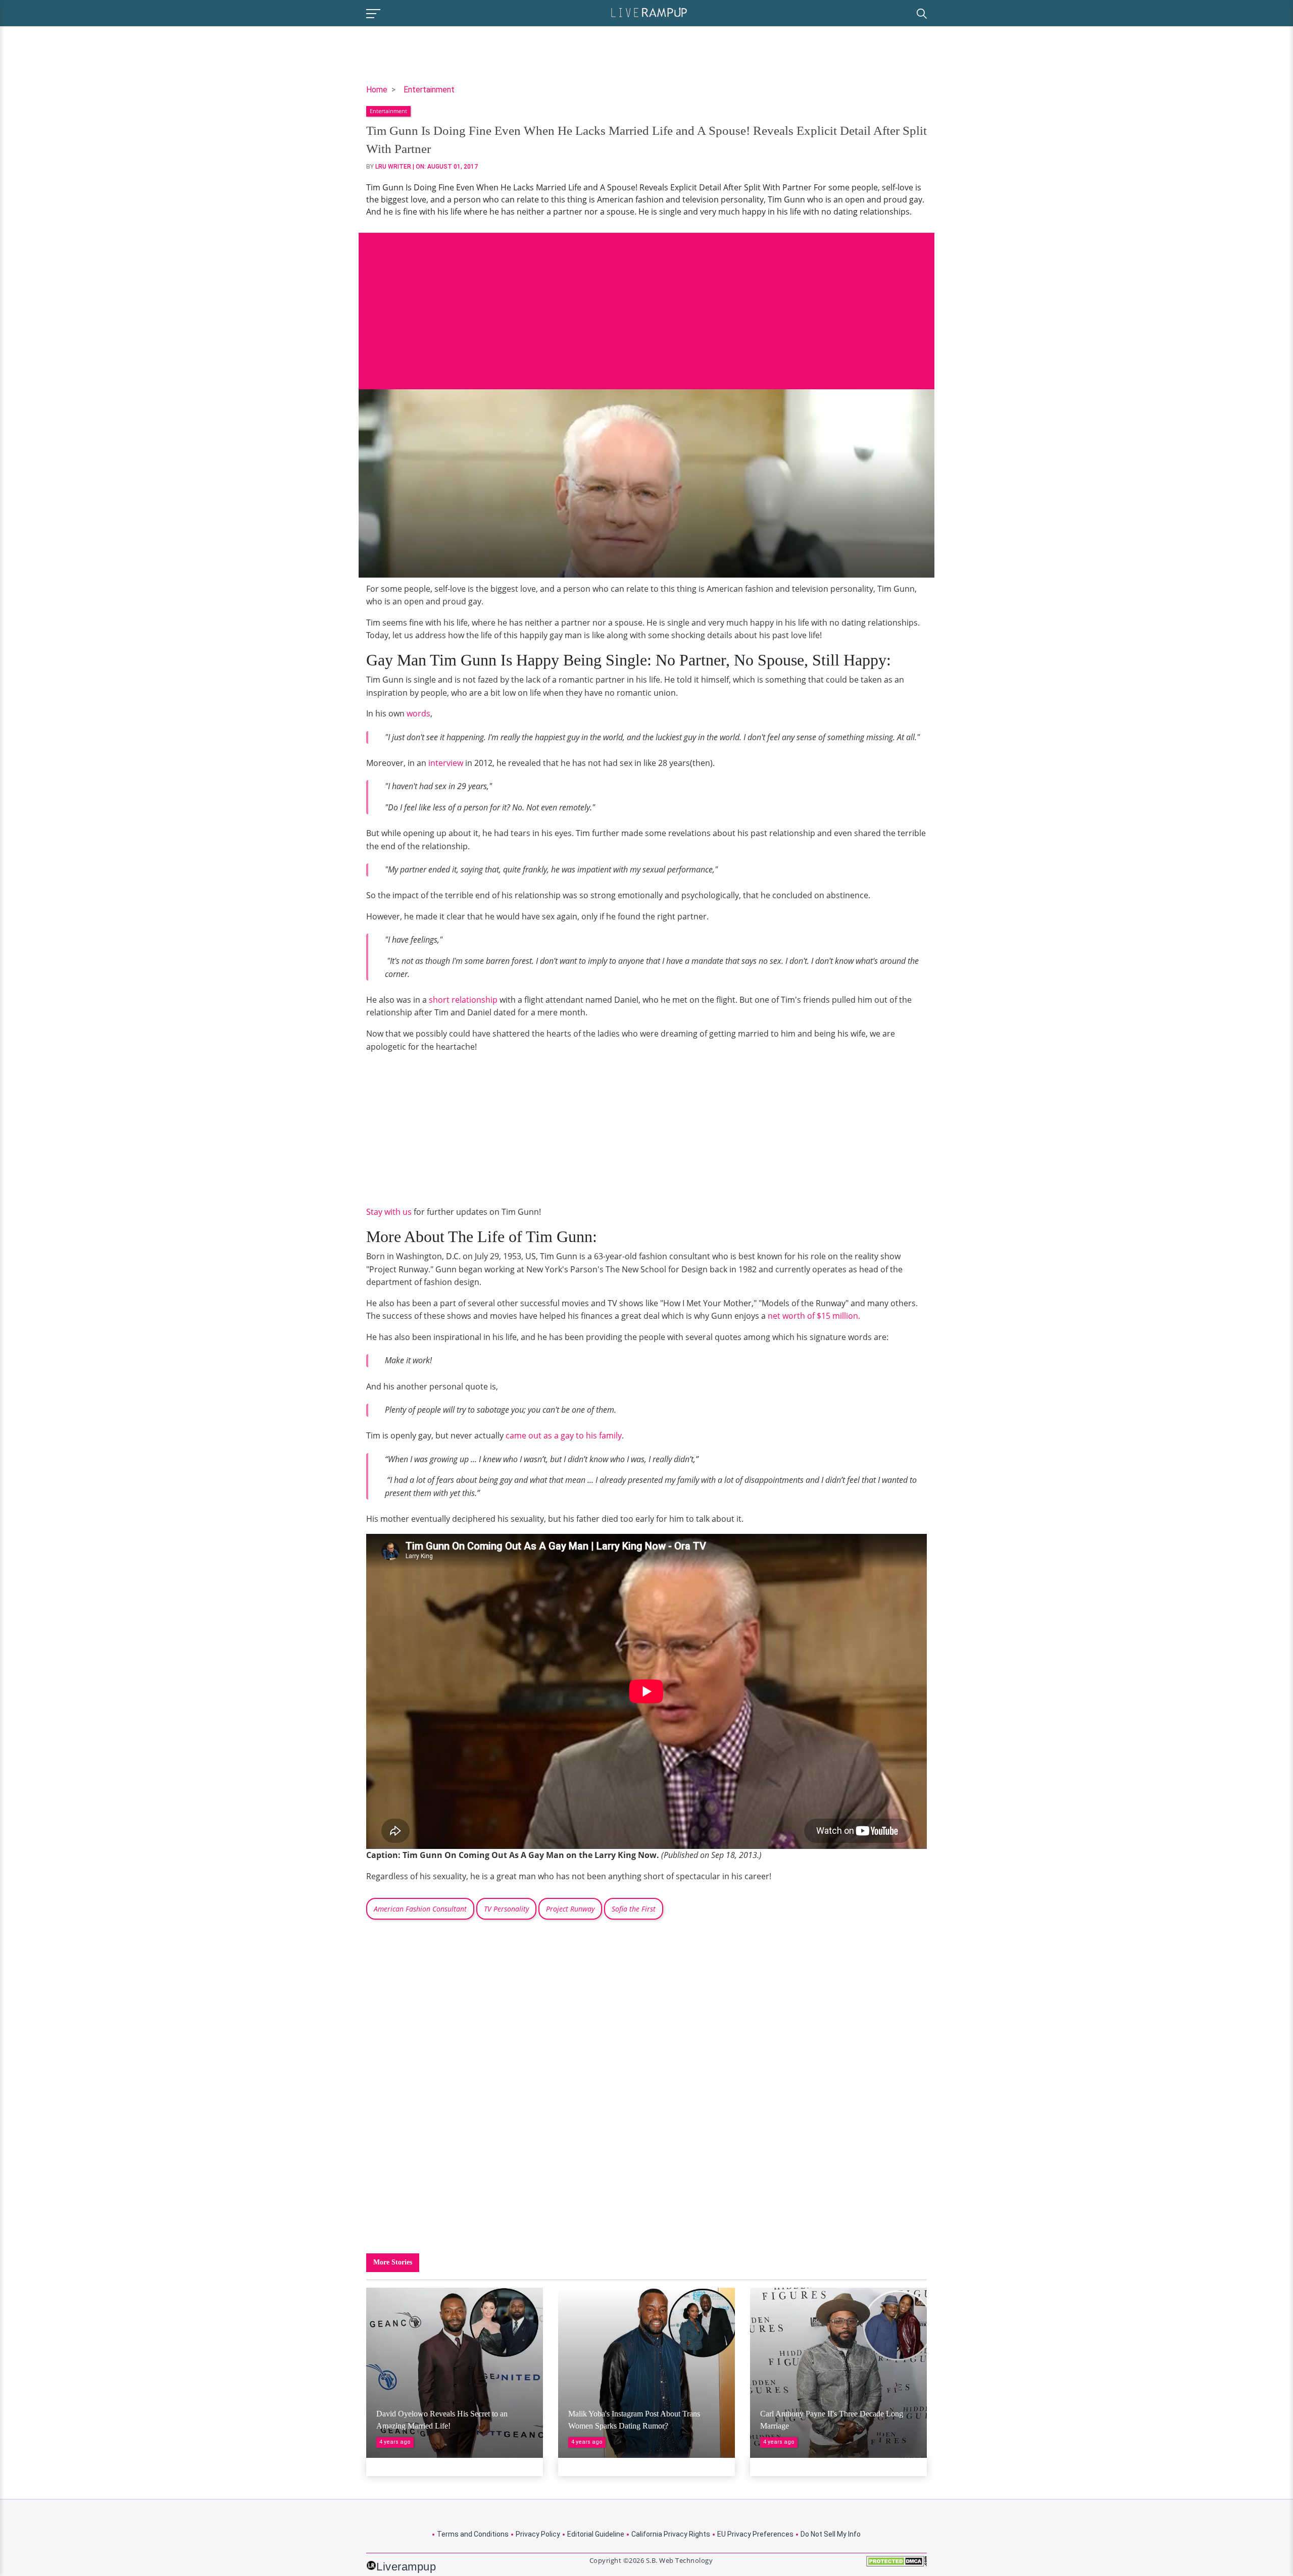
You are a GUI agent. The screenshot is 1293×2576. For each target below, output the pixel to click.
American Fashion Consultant (420, 1909)
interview (447, 763)
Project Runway (570, 1909)
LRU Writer (393, 167)
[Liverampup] (649, 12)
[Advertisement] (646, 303)
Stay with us (389, 1212)
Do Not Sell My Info (831, 2534)
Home (377, 90)
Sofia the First (634, 1909)
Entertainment (429, 90)
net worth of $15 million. (813, 1316)
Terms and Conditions (473, 2534)
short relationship (463, 1000)
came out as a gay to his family (564, 1435)
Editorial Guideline (596, 2534)
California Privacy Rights (671, 2534)
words (418, 713)
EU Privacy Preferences (755, 2534)
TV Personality (506, 1909)
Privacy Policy (538, 2534)
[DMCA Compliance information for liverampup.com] (897, 2565)
